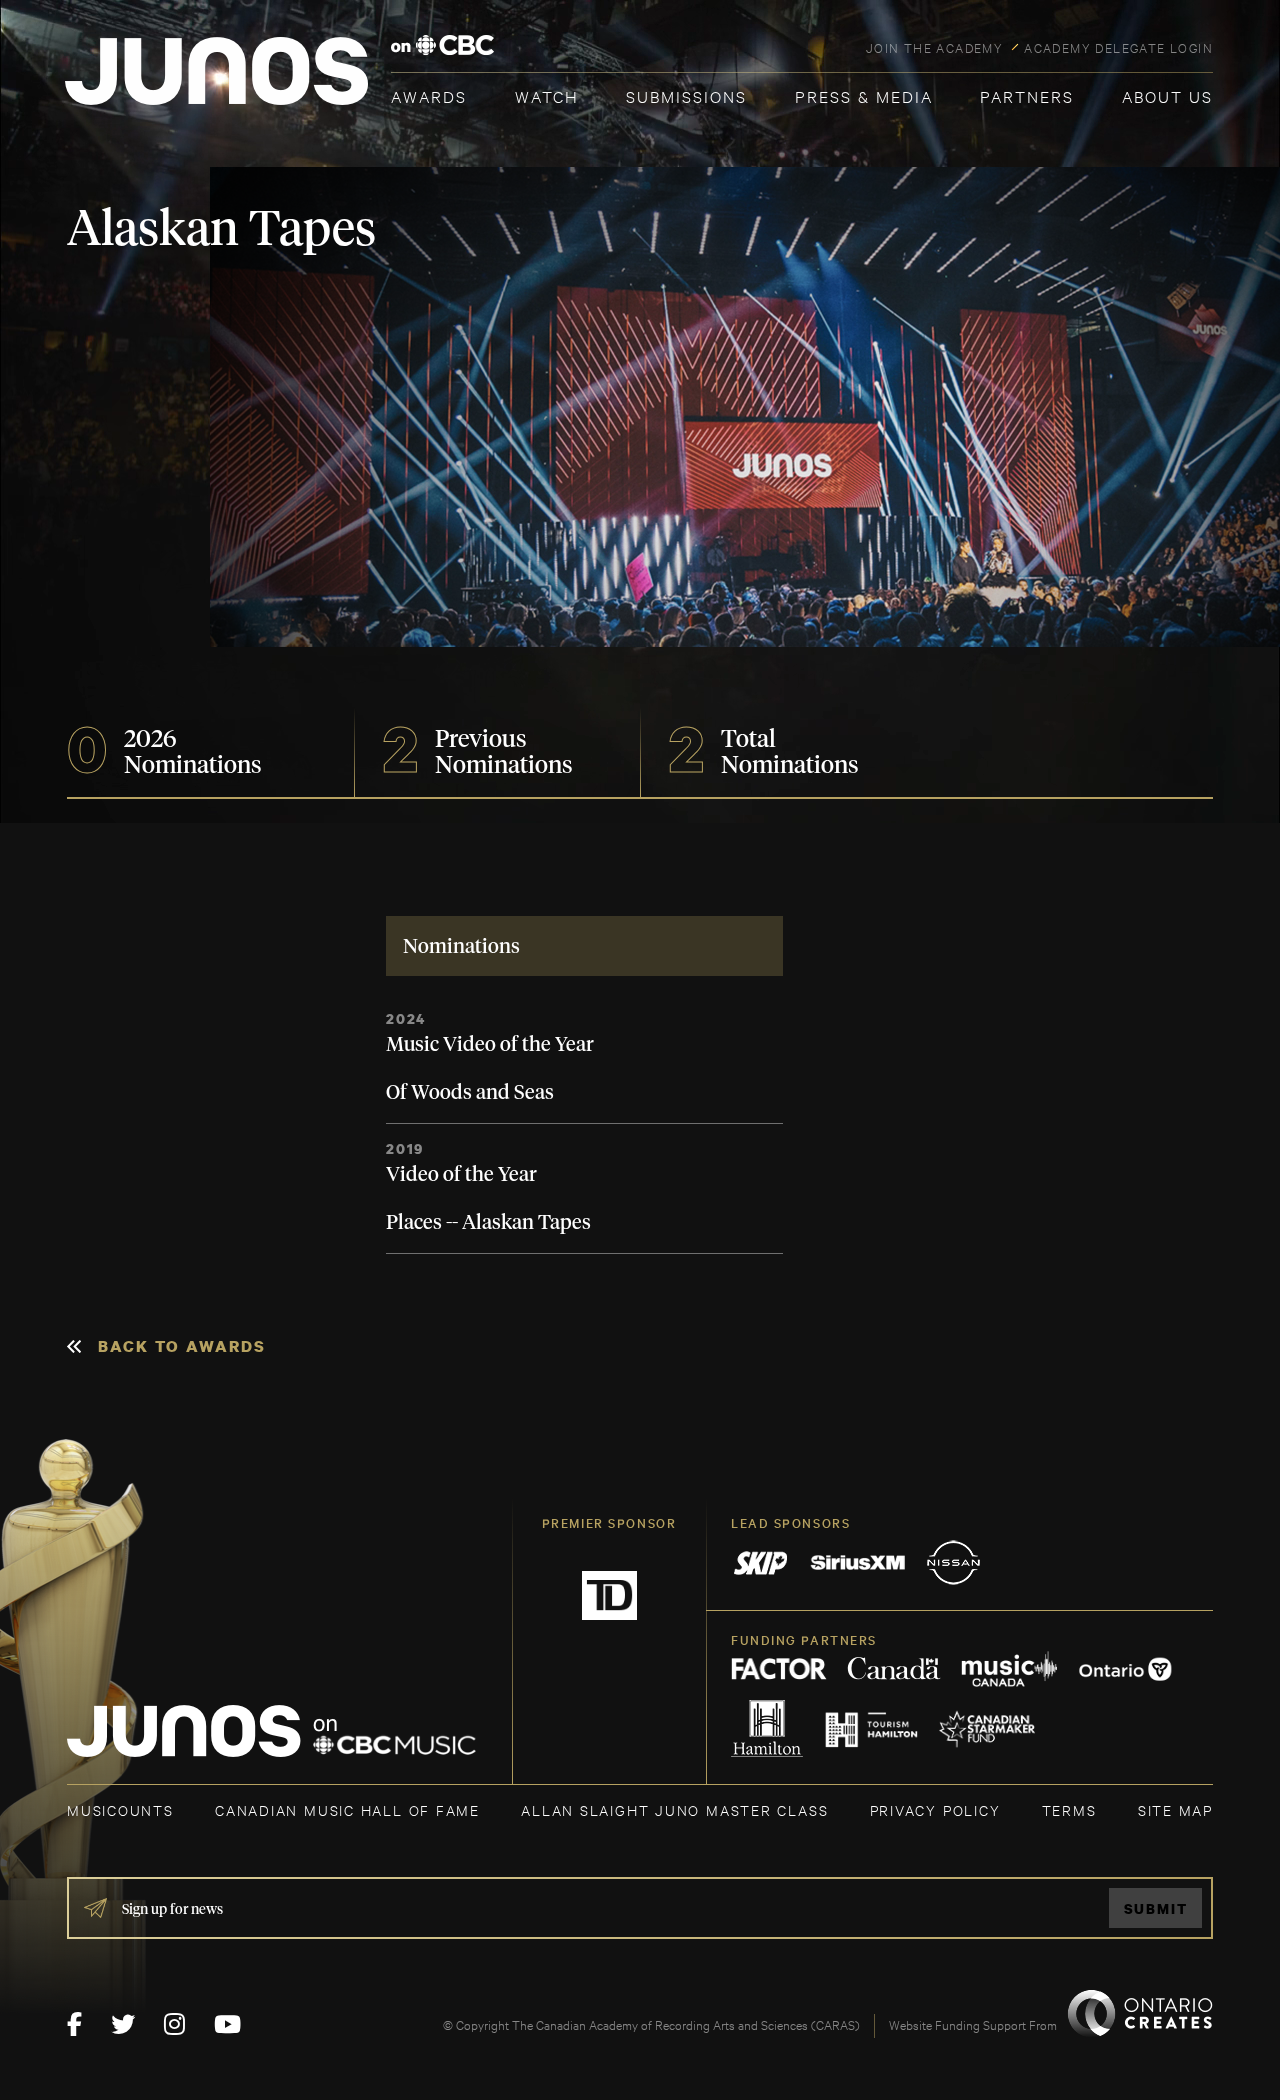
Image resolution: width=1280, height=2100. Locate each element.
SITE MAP (1175, 1809)
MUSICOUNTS (120, 1809)
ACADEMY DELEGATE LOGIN (1118, 47)
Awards (429, 95)
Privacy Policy (935, 1809)
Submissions (686, 95)
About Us (1167, 95)
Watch (547, 95)
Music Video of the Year (490, 1045)
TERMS (1069, 1809)
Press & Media (864, 95)
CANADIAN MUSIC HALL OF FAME (347, 1809)
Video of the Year (461, 1175)
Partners (1027, 95)
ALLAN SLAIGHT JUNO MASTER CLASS (674, 1809)
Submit (1156, 1908)
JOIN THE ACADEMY (934, 47)
